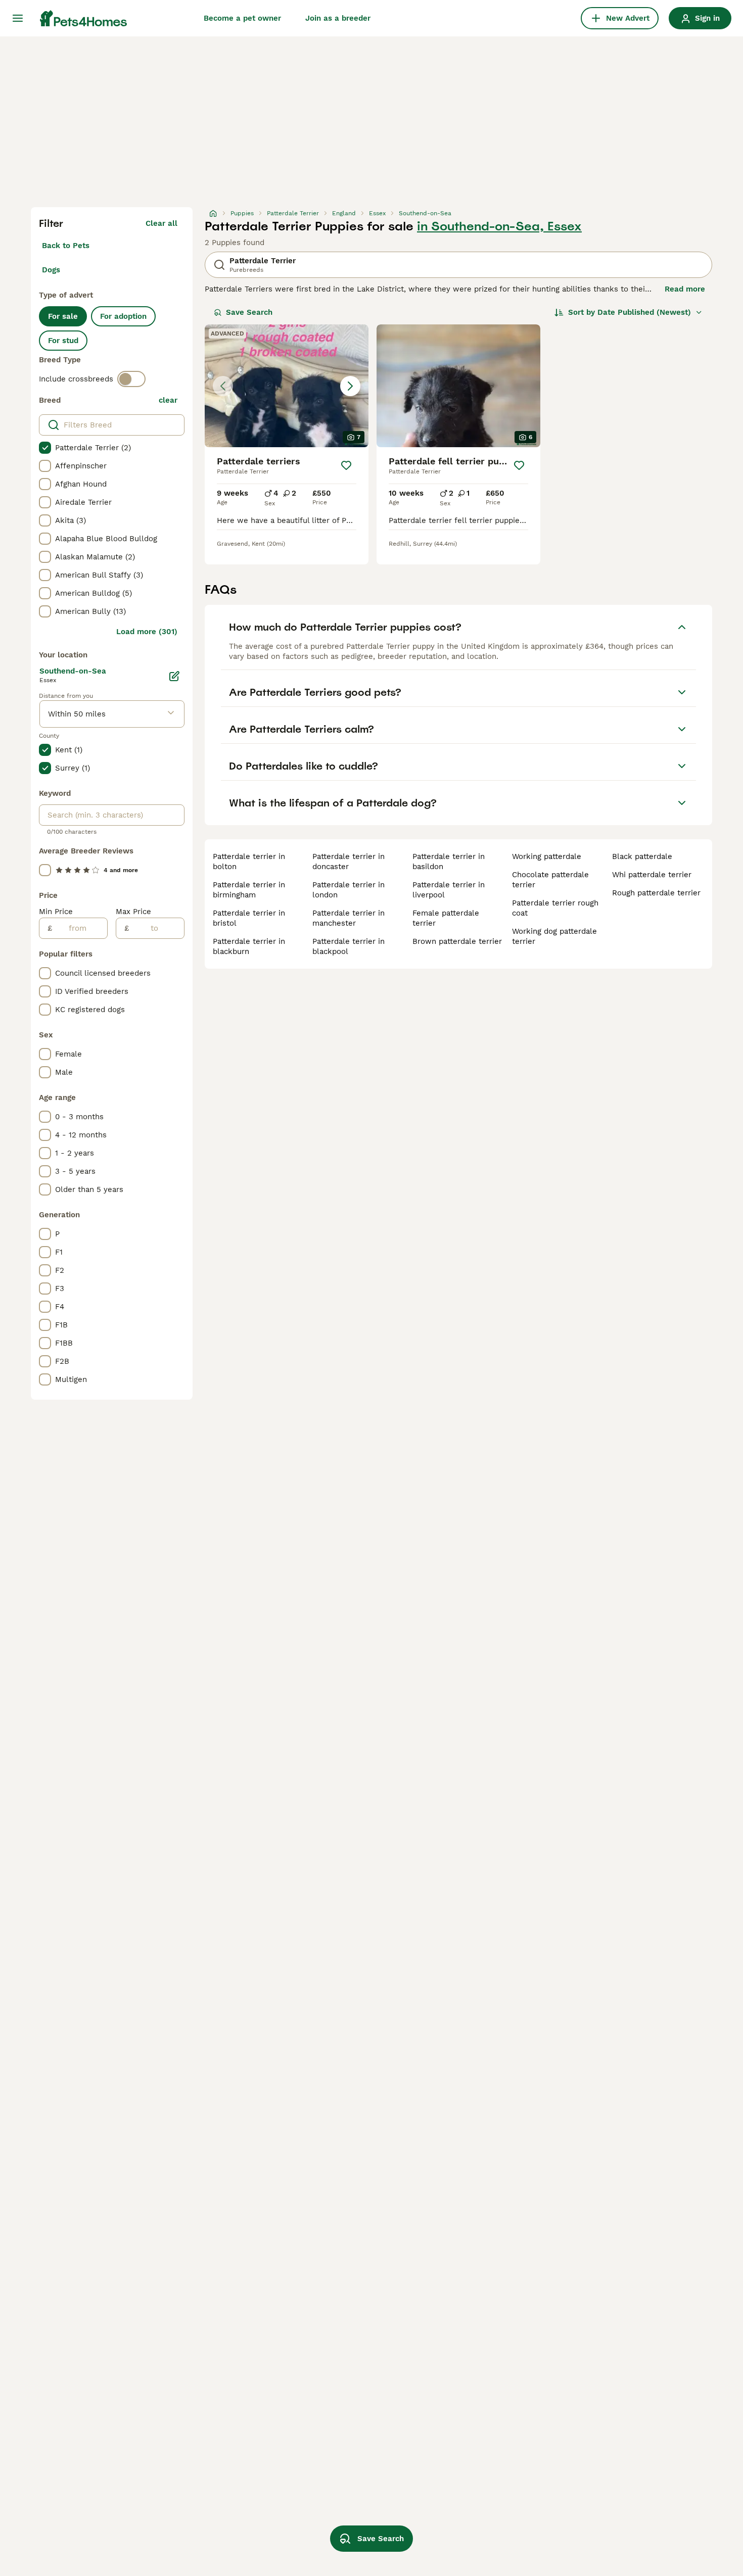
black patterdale (642, 856)
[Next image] (350, 386)
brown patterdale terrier (457, 941)
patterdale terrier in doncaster (349, 862)
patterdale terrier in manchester (349, 918)
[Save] (346, 465)
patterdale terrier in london (349, 890)
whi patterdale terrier (652, 875)
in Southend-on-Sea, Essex (499, 226)
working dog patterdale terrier (554, 936)
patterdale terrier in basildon (449, 862)
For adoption (123, 316)
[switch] (131, 379)
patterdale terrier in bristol (249, 918)
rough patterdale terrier (656, 893)
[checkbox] (45, 448)
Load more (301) (147, 632)
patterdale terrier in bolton (249, 862)
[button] (287, 386)
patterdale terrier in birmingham (249, 890)
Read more (685, 289)
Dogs (51, 270)
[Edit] (174, 676)
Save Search (249, 312)
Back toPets (66, 246)
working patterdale (547, 856)
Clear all (161, 223)
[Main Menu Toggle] (18, 18)
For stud (63, 341)
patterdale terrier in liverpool (449, 890)
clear (168, 400)
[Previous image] (223, 386)
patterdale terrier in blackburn (249, 946)
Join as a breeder (338, 18)
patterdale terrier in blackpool (349, 946)
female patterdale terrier (446, 918)
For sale (63, 316)
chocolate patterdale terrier (550, 880)
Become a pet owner (242, 18)
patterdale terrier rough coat (555, 908)
